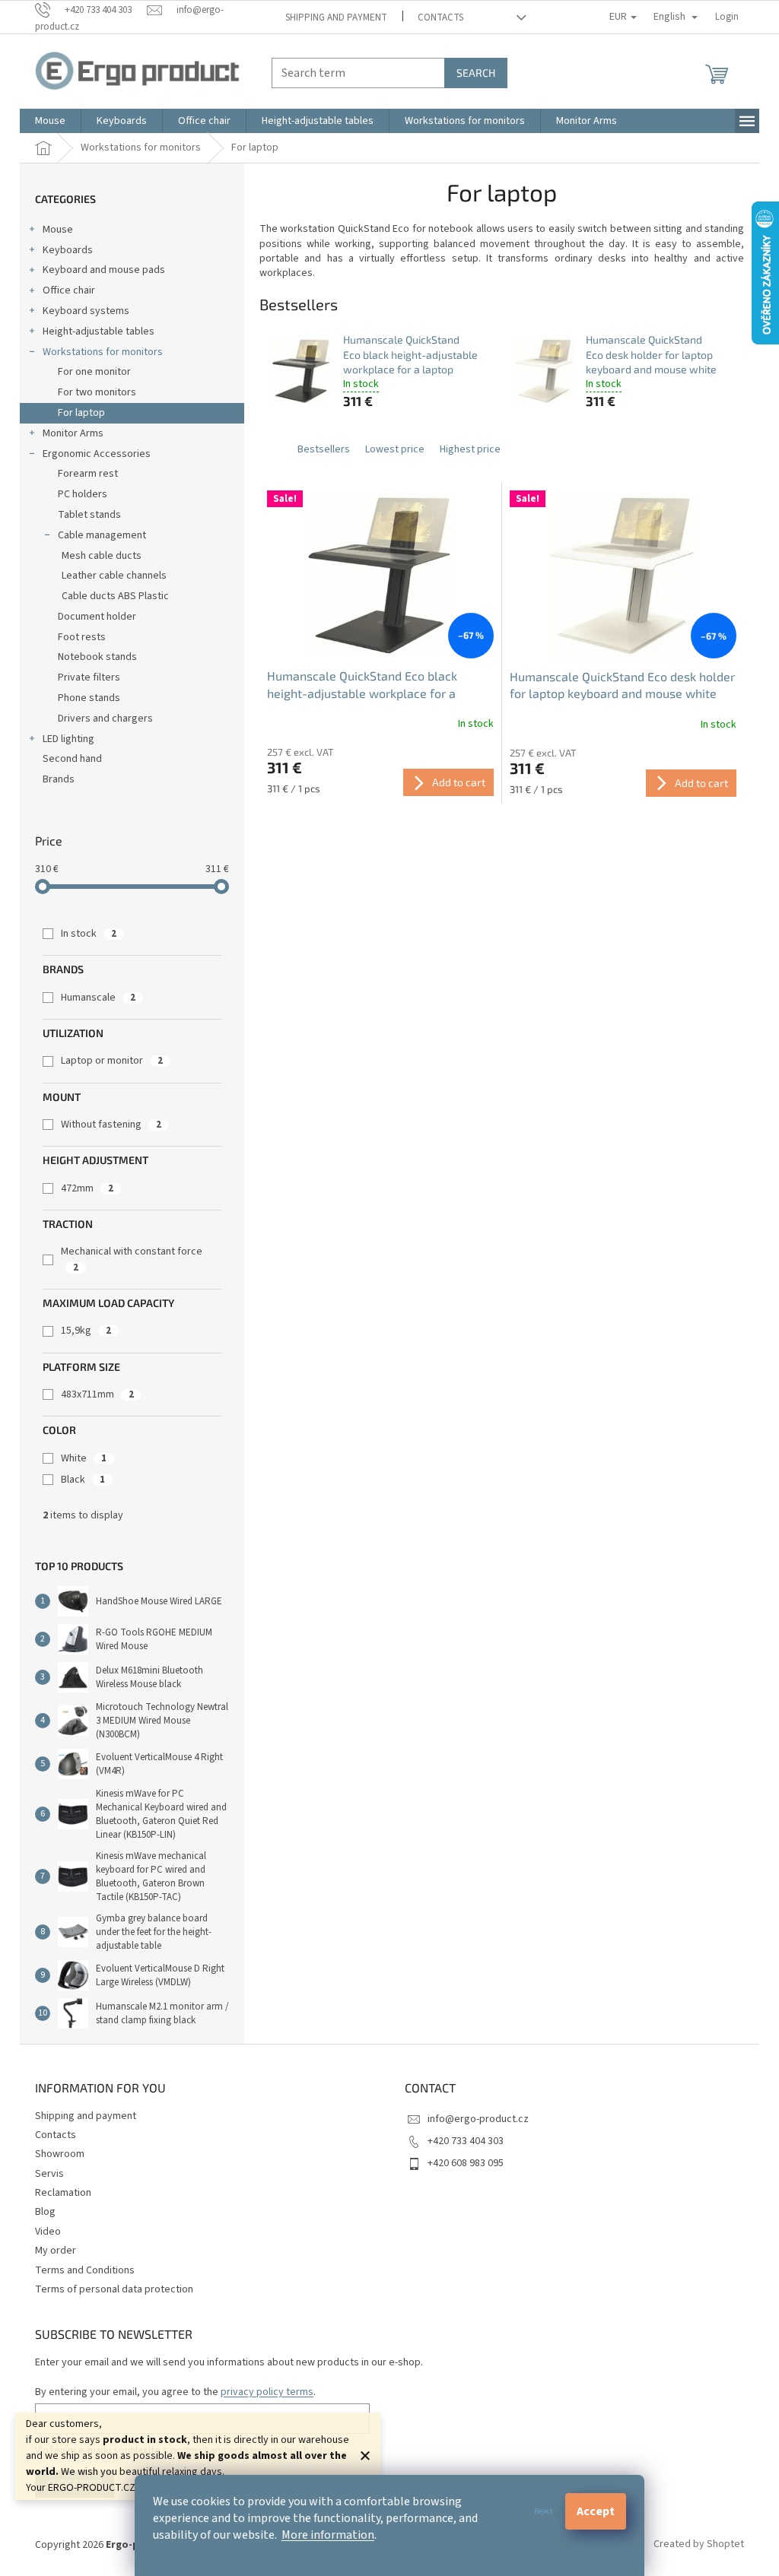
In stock (89, 934)
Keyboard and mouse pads (104, 270)
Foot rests (82, 637)
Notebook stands (97, 657)
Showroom (60, 2154)
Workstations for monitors (103, 352)
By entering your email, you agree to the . (175, 2392)
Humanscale (98, 998)
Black (83, 1480)
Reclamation (63, 2193)
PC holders (83, 494)
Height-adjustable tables (99, 332)
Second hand (72, 759)
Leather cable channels (114, 576)
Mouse (58, 230)
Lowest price (395, 449)
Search (476, 73)
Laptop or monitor (112, 1061)
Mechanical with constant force (132, 1259)
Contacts (440, 17)
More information (328, 2535)
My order (56, 2251)
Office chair (69, 290)
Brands (59, 779)
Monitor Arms (73, 433)
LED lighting (68, 739)
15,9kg (86, 1331)
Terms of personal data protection (114, 2289)
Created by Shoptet (699, 2545)
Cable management (102, 535)
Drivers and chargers (105, 719)
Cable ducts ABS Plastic (115, 596)
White (84, 1458)
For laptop (81, 413)
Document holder (97, 617)
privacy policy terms (267, 2392)
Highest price (470, 449)
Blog (45, 2212)
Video (48, 2232)
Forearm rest (88, 474)
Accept (596, 2511)
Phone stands (89, 698)
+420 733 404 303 (466, 2141)
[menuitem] (50, 121)
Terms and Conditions (85, 2270)
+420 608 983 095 (466, 2163)
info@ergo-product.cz (478, 2119)
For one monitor (94, 372)
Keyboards (68, 250)
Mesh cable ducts (102, 556)
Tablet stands (89, 515)
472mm (87, 1188)
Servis (49, 2174)
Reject (544, 2511)
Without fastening (111, 1125)
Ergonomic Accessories (97, 454)
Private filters (89, 677)
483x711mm (97, 1394)
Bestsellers (324, 449)
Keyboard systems (86, 311)
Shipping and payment (336, 17)
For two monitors (97, 392)
